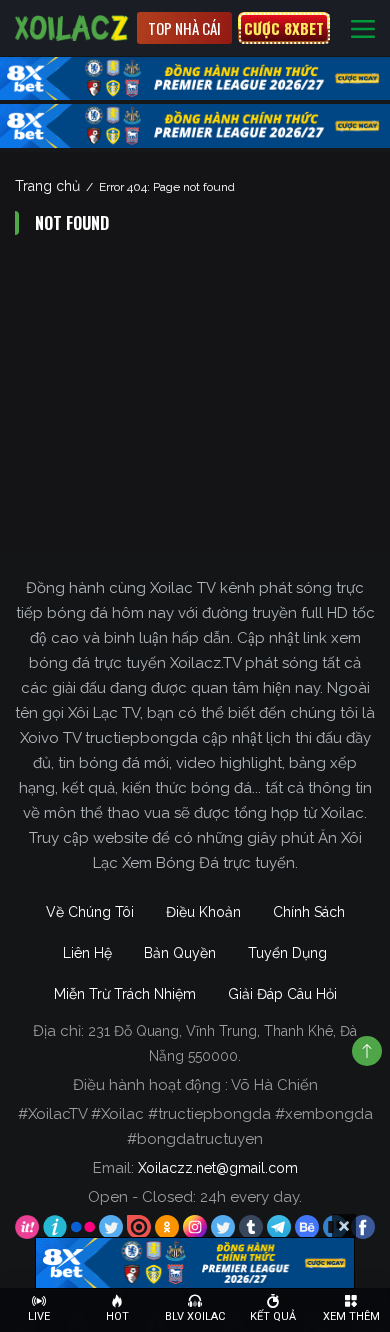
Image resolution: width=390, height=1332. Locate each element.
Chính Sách (309, 912)
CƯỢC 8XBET (284, 28)
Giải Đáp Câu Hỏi (282, 994)
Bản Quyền (180, 953)
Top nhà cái (184, 28)
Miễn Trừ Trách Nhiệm (125, 994)
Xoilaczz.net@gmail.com (218, 1168)
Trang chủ (47, 186)
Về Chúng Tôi (90, 912)
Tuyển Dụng (287, 953)
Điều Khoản (203, 912)
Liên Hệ (87, 953)
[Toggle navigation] (363, 28)
